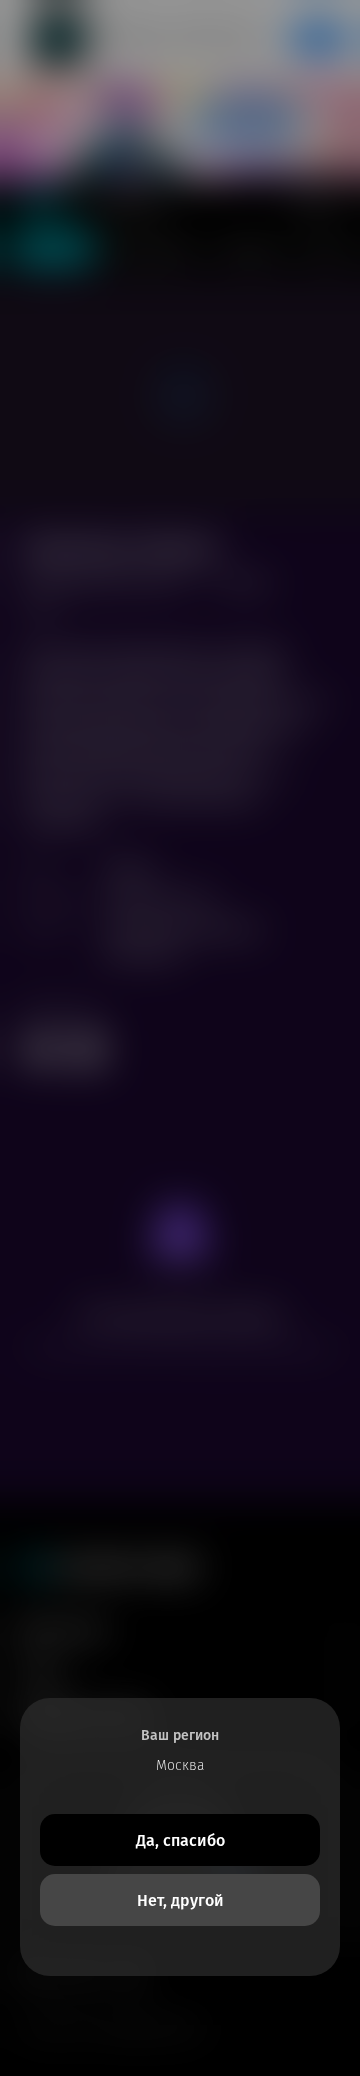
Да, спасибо (180, 1840)
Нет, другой (180, 1900)
